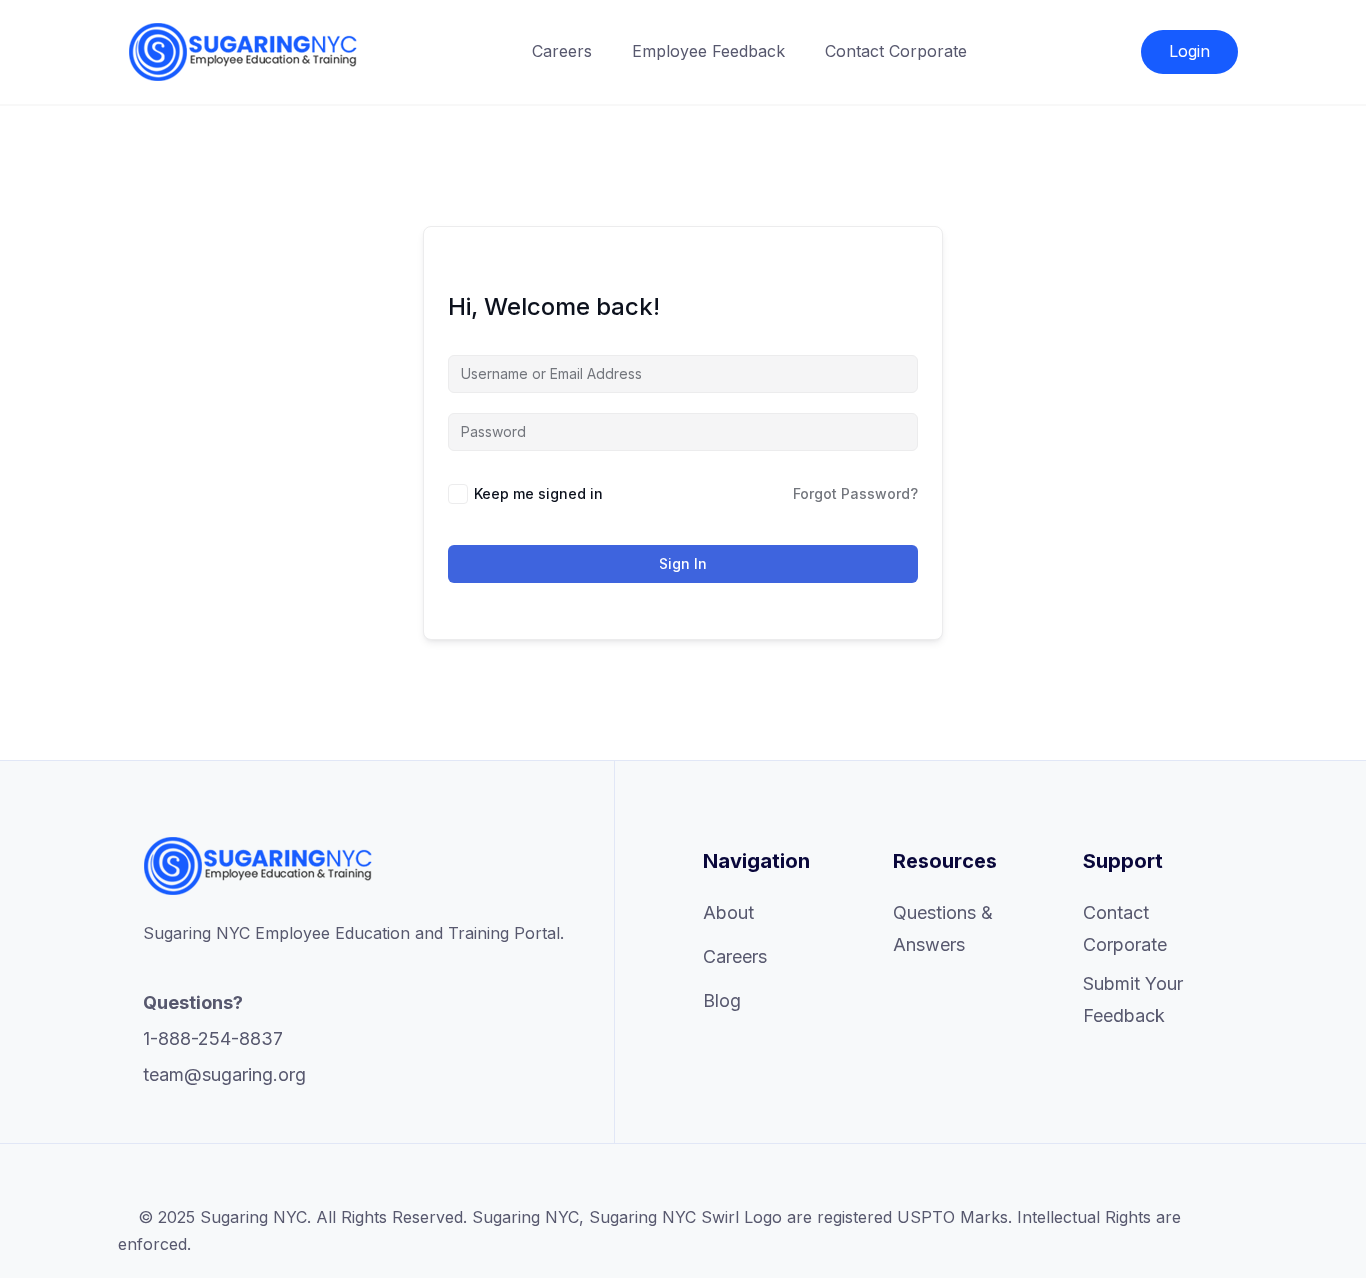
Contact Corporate (896, 51)
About (728, 912)
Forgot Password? (855, 493)
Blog (722, 1000)
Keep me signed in (538, 493)
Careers (562, 51)
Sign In (683, 563)
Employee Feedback (708, 51)
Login (1189, 51)
